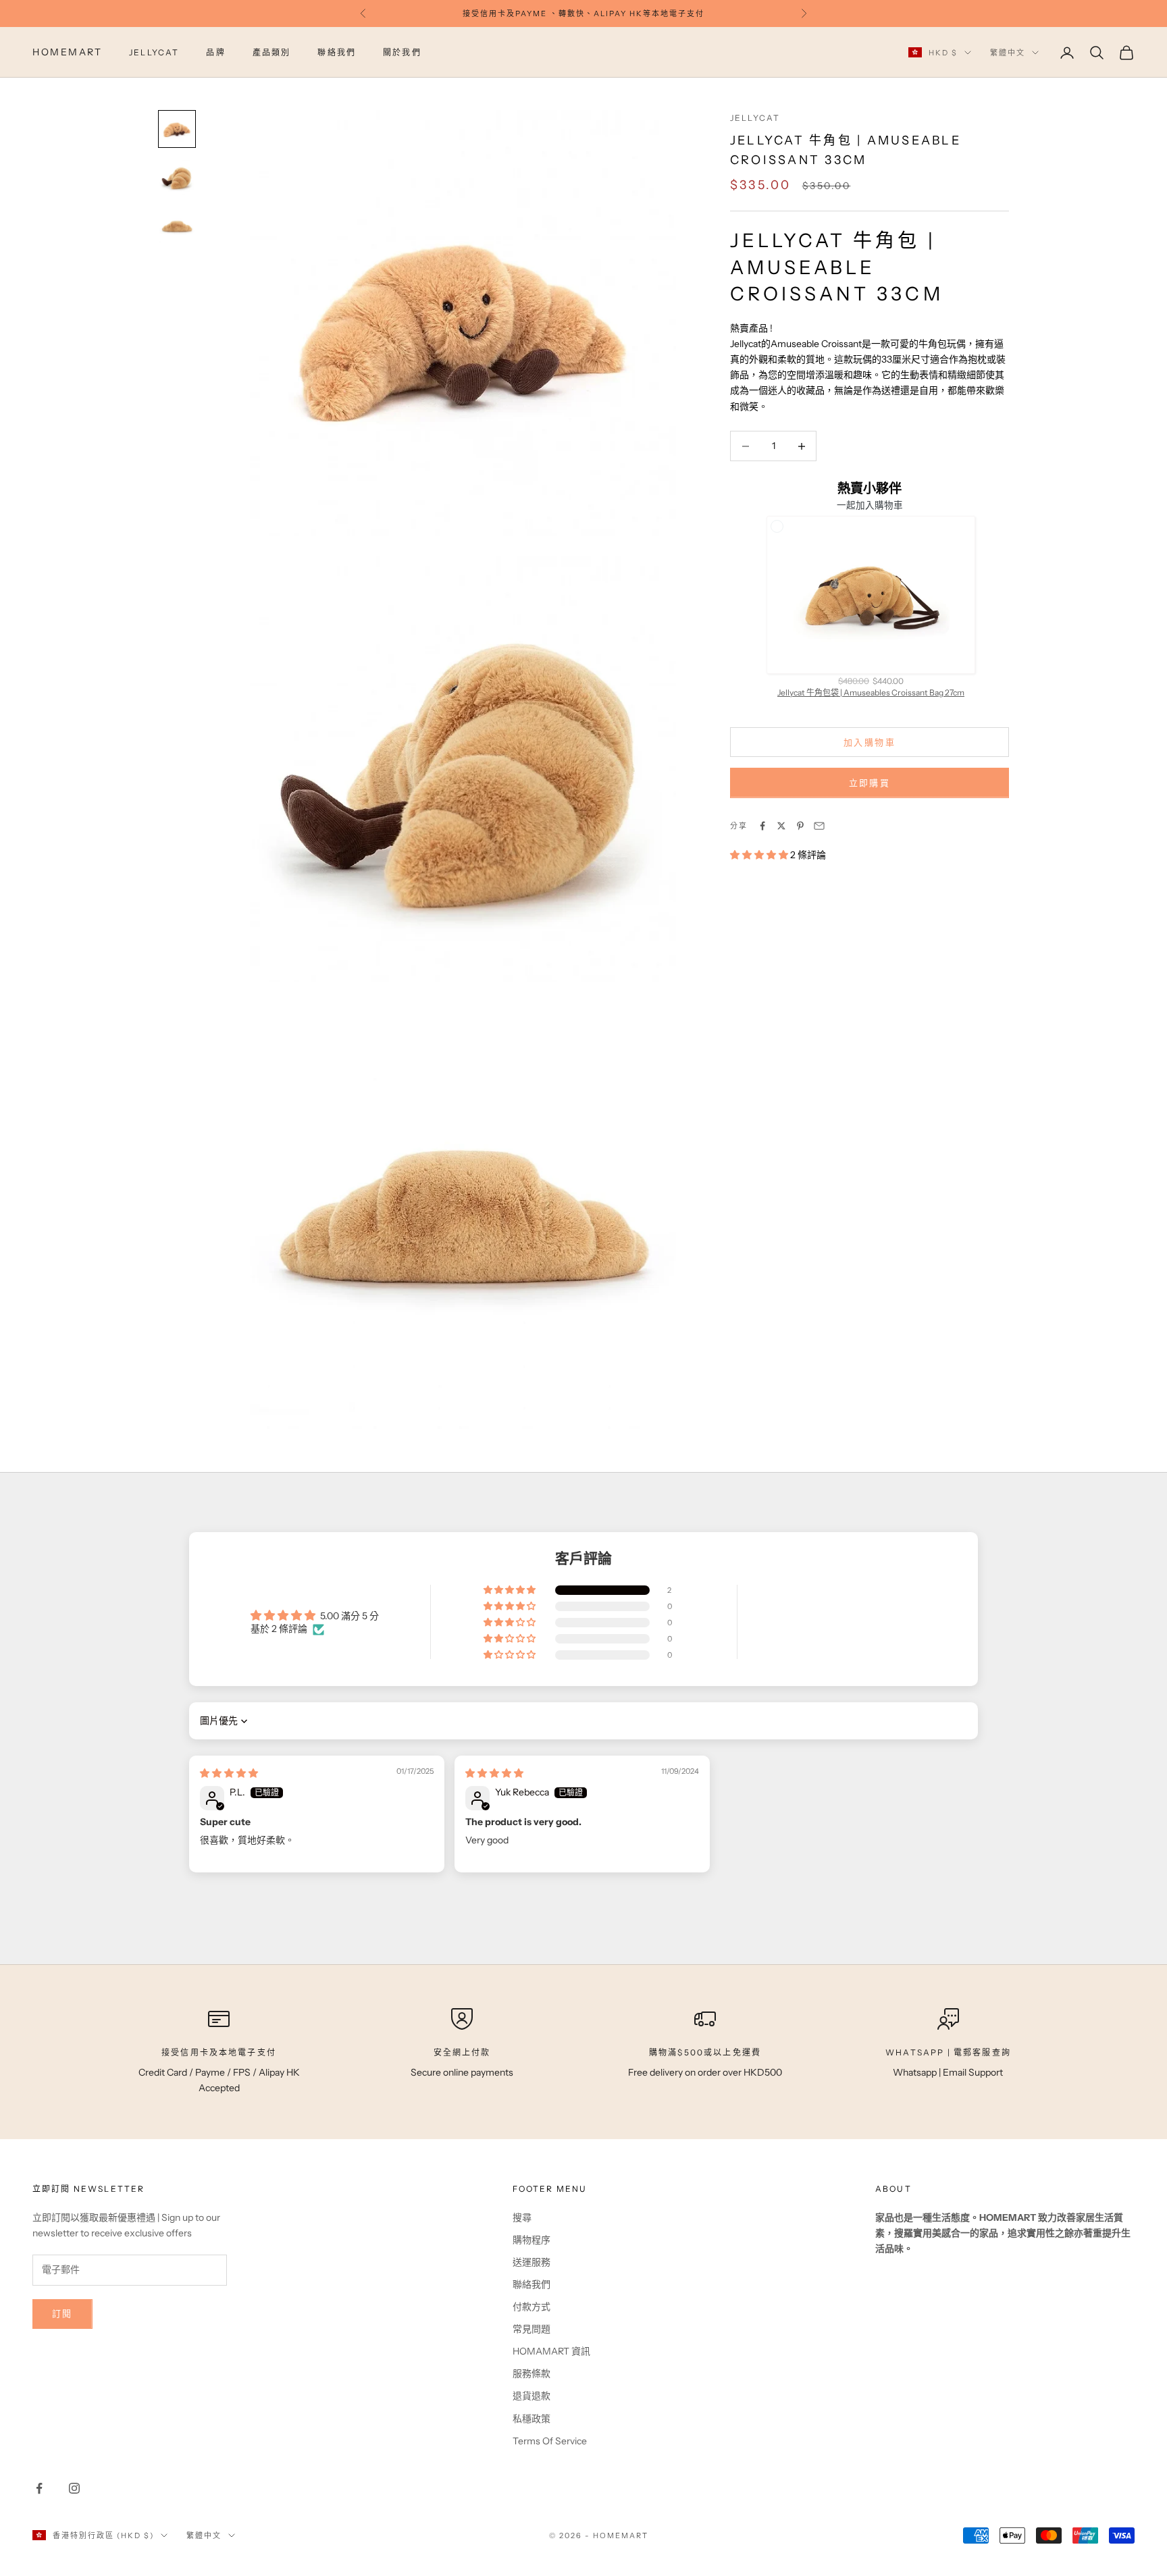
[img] (229, 1773)
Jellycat (755, 118)
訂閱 (62, 2313)
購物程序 (531, 2240)
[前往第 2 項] (177, 178)
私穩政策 (531, 2419)
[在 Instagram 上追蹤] (74, 2488)
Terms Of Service (550, 2441)
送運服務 (531, 2262)
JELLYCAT (154, 52)
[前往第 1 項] (177, 129)
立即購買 (870, 783)
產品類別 (272, 52)
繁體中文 (1008, 53)
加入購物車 (870, 742)
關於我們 (402, 52)
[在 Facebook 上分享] (762, 826)
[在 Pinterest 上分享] (800, 826)
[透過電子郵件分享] (819, 826)
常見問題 (531, 2329)
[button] (760, 855)
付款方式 (531, 2307)
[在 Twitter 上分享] (781, 826)
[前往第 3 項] (177, 226)
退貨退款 (531, 2396)
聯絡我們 (337, 52)
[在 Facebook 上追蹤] (39, 2488)
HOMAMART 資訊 (551, 2351)
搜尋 (522, 2217)
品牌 (215, 52)
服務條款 (531, 2373)
